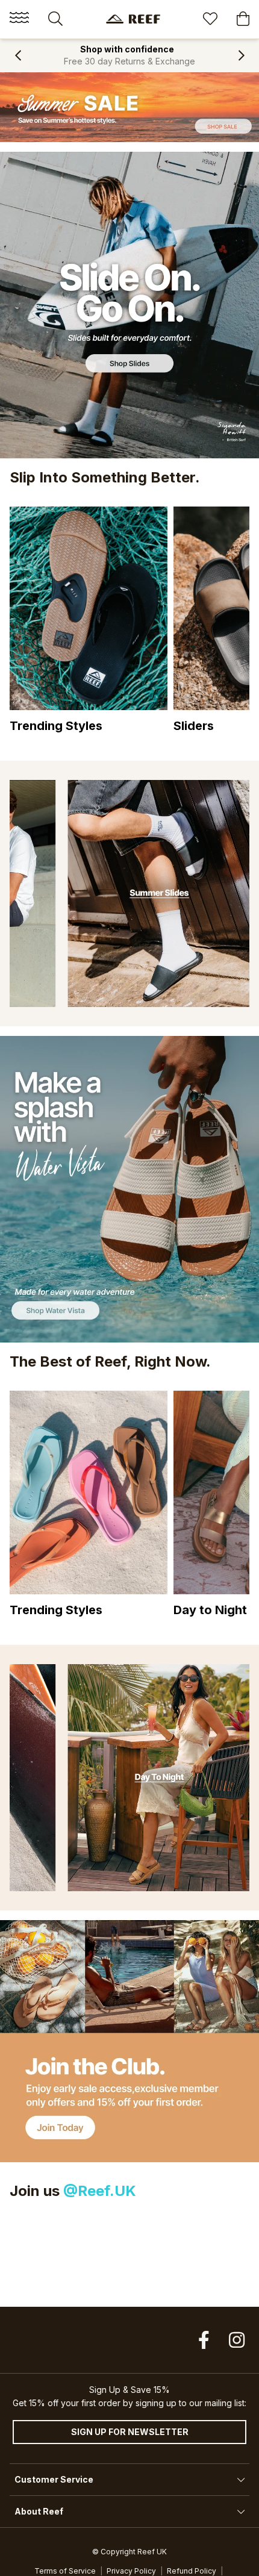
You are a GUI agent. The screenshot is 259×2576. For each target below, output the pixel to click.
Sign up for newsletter (130, 2432)
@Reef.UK (100, 2191)
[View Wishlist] (210, 20)
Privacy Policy (131, 2571)
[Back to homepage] (133, 19)
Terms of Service (65, 2571)
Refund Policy (192, 2571)
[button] (18, 55)
